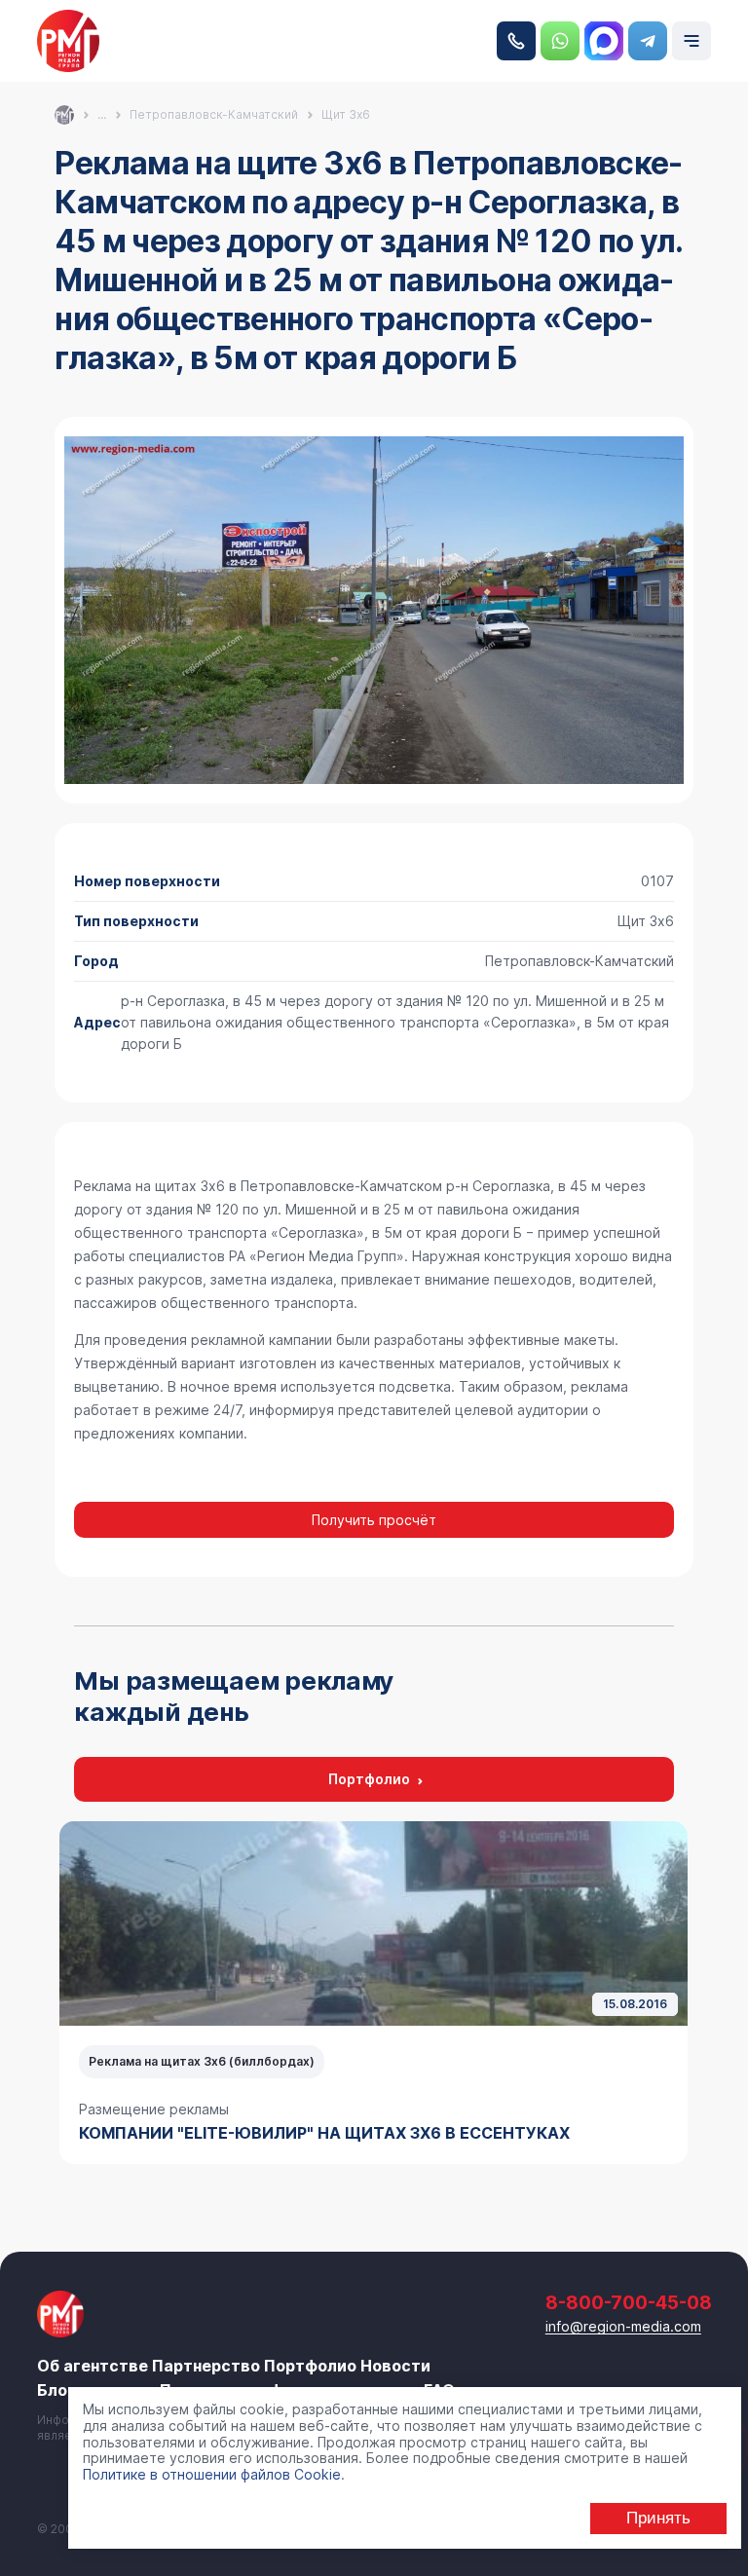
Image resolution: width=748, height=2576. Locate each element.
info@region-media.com (623, 2326)
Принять (658, 2518)
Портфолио (369, 1779)
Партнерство (206, 2366)
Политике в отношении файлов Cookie (212, 2474)
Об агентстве (93, 2366)
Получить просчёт (374, 1520)
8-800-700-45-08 (516, 41)
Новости (395, 2366)
